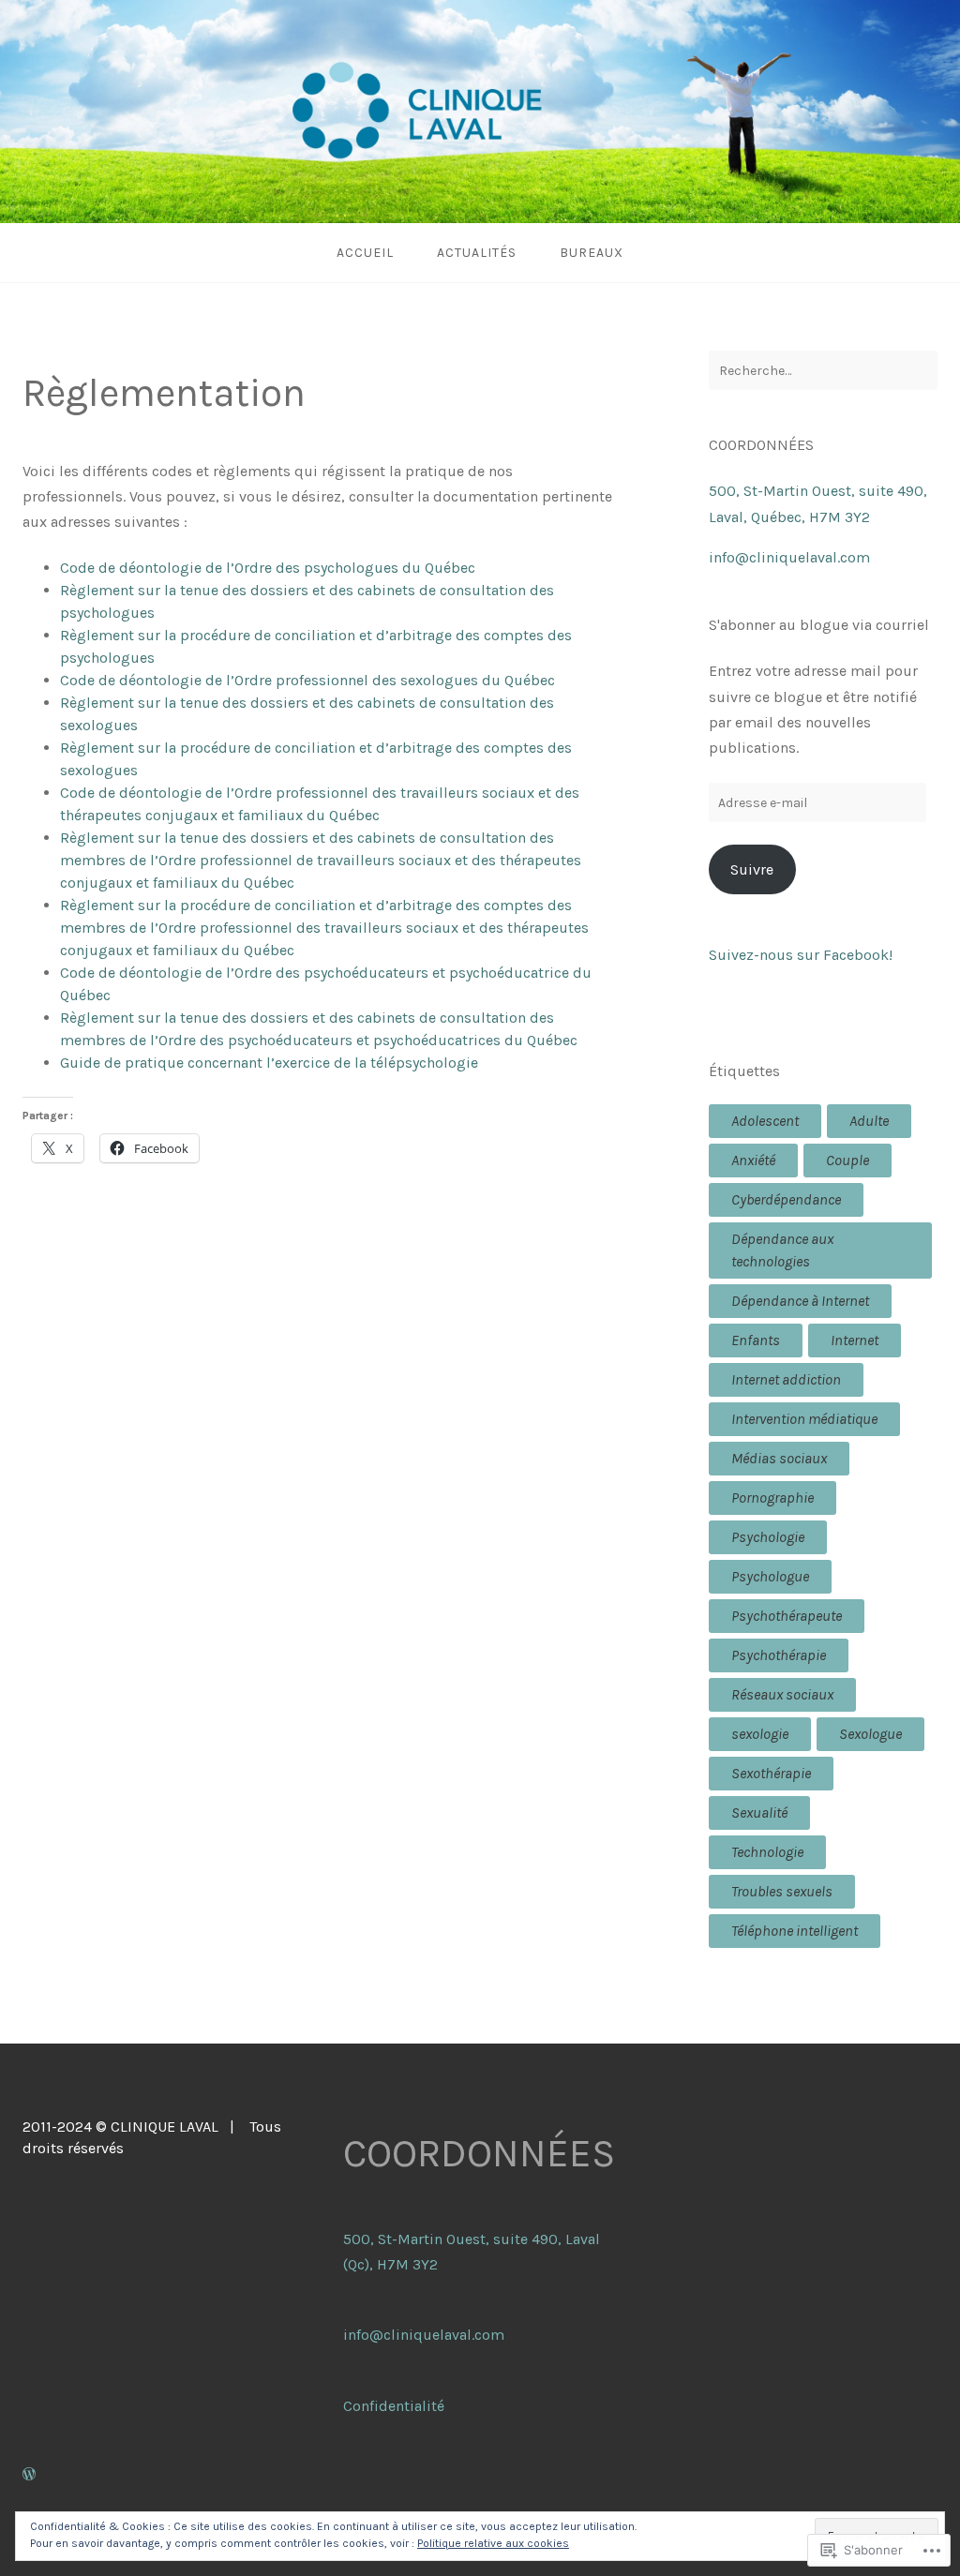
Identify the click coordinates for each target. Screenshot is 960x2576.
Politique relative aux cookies (493, 2543)
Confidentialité (394, 2406)
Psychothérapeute (787, 1616)
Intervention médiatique (804, 1419)
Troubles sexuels (782, 1891)
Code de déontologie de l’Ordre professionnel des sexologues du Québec (309, 680)
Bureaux (592, 253)
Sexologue (870, 1734)
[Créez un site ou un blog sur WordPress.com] (29, 2474)
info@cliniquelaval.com (789, 557)
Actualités (477, 253)
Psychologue (770, 1576)
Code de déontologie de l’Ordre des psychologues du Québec (268, 568)
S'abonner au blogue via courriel (819, 625)
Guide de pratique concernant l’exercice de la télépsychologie (271, 1063)
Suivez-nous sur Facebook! (801, 955)
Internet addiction (786, 1379)
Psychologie (768, 1537)
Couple (847, 1160)
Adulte (869, 1121)
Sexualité (759, 1812)
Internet (855, 1340)
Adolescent (765, 1121)
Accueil (365, 253)
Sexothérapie (771, 1773)
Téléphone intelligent (795, 1931)
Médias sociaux (779, 1458)
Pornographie (772, 1498)
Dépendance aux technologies (782, 1250)
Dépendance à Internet (800, 1301)
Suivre (752, 869)
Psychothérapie (779, 1655)
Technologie (767, 1852)
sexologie (760, 1734)
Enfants (756, 1340)
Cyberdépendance (786, 1199)
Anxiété (753, 1160)
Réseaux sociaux (782, 1694)
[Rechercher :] (823, 370)
